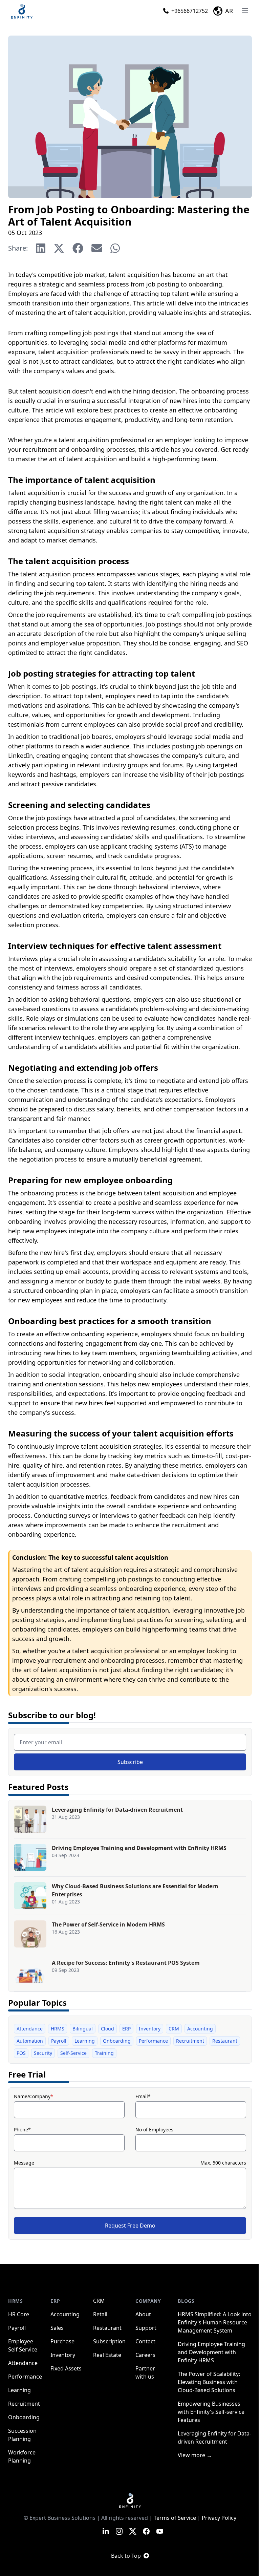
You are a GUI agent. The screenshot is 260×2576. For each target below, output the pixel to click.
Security (43, 2053)
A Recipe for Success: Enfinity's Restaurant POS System (126, 1963)
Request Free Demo (130, 2226)
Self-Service (73, 2053)
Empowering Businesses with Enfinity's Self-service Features (211, 2412)
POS (21, 2053)
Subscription (109, 2341)
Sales (57, 2328)
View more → (195, 2455)
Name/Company (34, 2096)
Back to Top (126, 2556)
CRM (174, 2029)
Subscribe (130, 1762)
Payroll (59, 2041)
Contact (145, 2341)
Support (146, 2328)
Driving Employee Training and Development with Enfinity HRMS (139, 1848)
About (143, 2314)
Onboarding (117, 2041)
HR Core (19, 2314)
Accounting (200, 2029)
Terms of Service (175, 2518)
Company (148, 2301)
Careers (145, 2355)
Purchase (62, 2341)
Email (143, 2096)
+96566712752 (190, 11)
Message (24, 2163)
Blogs (186, 2301)
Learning (85, 2041)
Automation (30, 2041)
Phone (22, 2130)
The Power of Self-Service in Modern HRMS (108, 1924)
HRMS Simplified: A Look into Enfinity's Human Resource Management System (215, 2322)
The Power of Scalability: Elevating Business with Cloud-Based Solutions (209, 2382)
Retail (100, 2314)
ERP (126, 2029)
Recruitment (190, 2041)
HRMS (58, 2029)
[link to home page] (130, 2500)
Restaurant (225, 2041)
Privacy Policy (219, 2518)
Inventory (150, 2029)
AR (229, 11)
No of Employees (154, 2130)
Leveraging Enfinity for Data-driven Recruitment (117, 1810)
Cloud (107, 2029)
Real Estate (107, 2355)
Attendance (30, 2029)
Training (104, 2053)
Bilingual (83, 2029)
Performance (153, 2041)
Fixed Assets (66, 2368)
